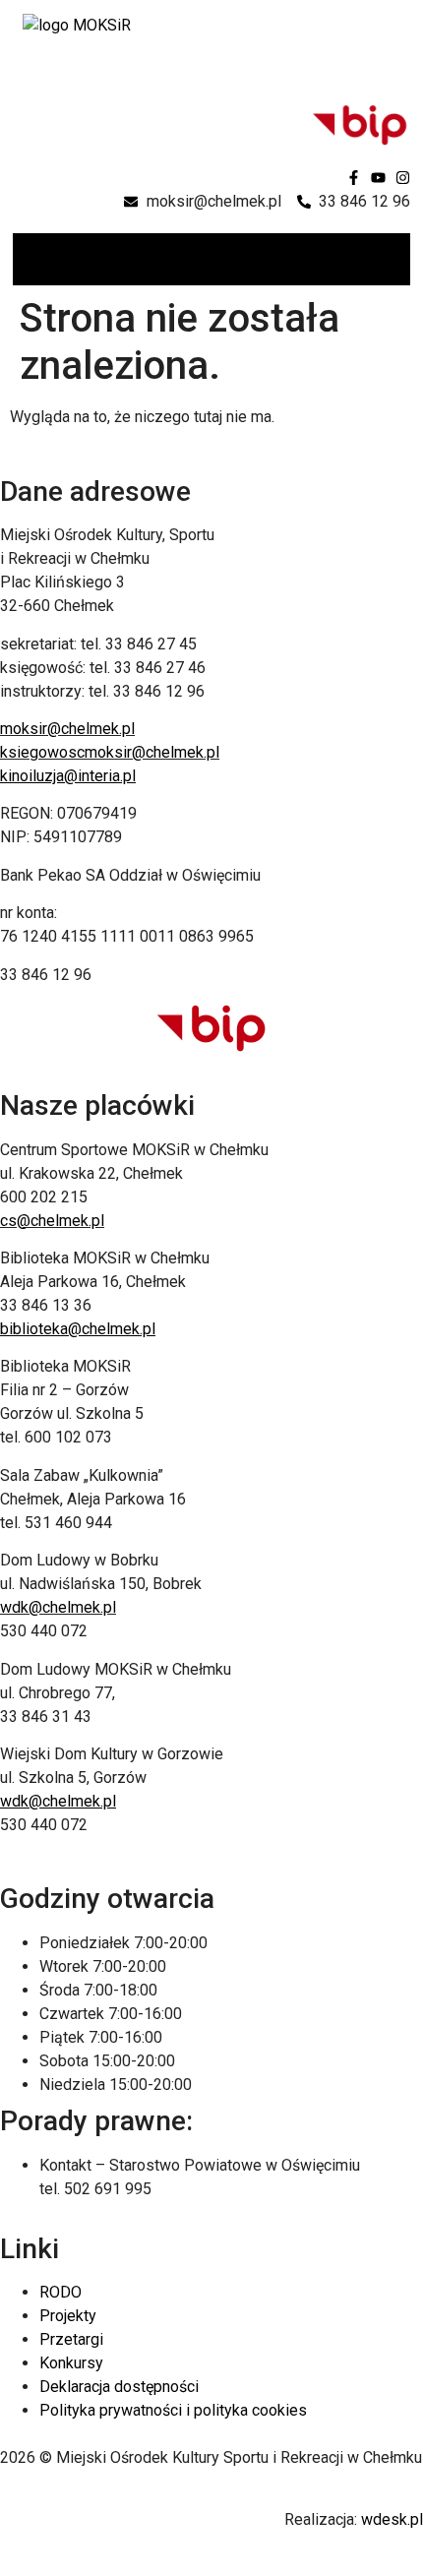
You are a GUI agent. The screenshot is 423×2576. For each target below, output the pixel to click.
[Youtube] (378, 178)
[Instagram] (403, 178)
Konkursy (71, 2363)
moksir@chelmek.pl (67, 729)
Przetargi (71, 2339)
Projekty (68, 2316)
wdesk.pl (392, 2519)
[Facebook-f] (354, 178)
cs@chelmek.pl (52, 1221)
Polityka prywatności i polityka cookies (173, 2410)
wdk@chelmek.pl (58, 1607)
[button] (394, 259)
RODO (60, 2292)
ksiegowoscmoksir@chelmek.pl (110, 752)
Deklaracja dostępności (119, 2387)
